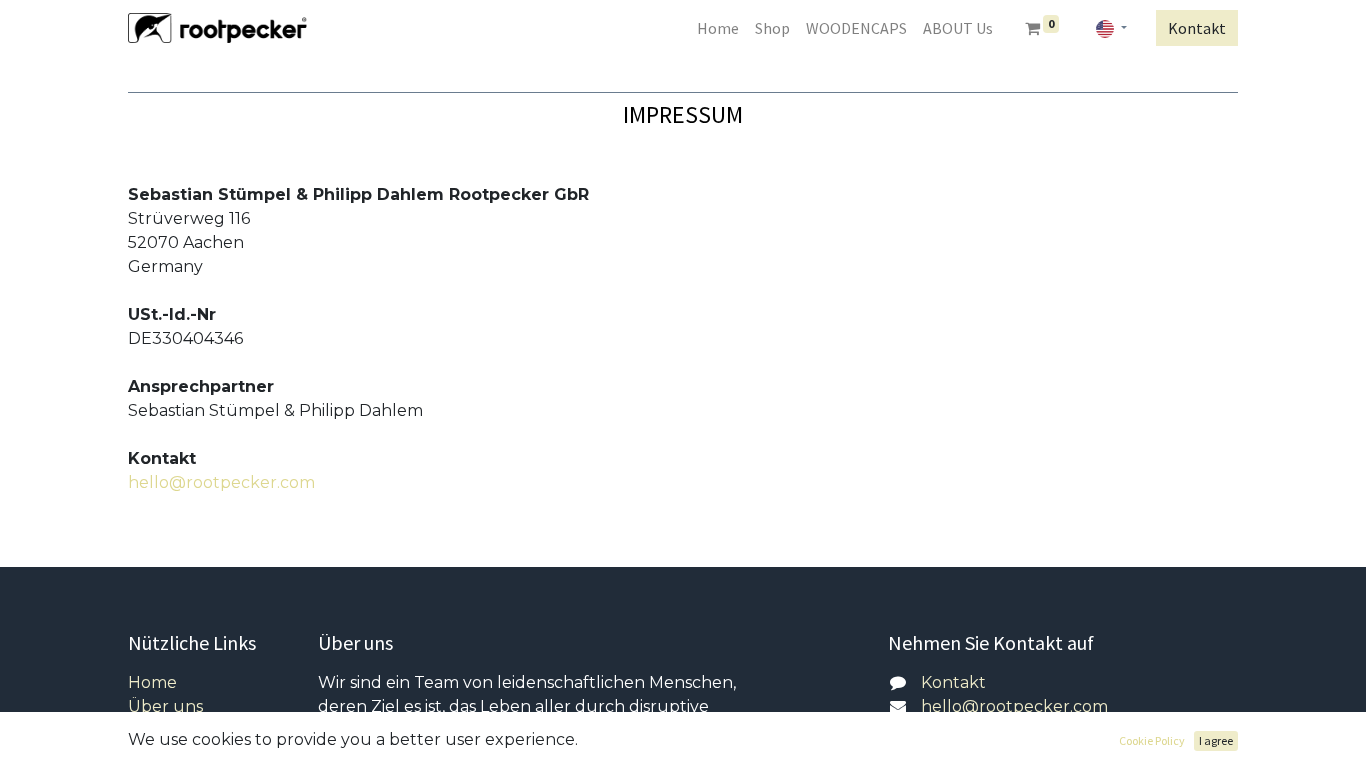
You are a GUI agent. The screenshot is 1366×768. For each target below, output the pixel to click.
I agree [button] (1216, 740)
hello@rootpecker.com (221, 482)
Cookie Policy (1152, 740)
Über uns (165, 706)
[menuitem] (718, 28)
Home (152, 682)
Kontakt (1197, 28)
